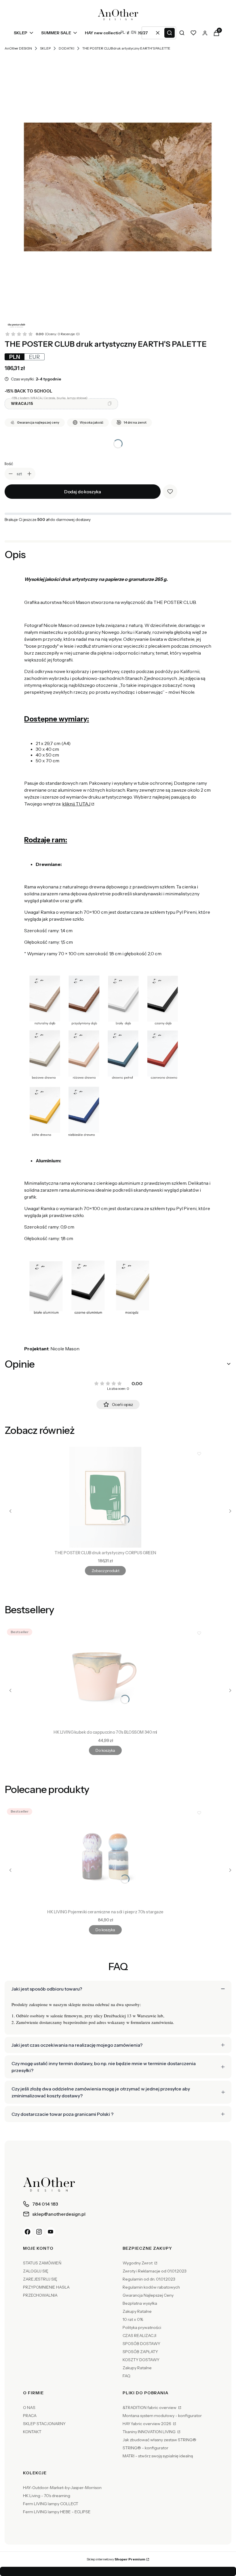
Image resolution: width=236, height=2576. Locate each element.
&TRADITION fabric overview (150, 2408)
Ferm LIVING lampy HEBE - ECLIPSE (57, 2512)
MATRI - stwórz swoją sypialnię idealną (158, 2456)
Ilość (9, 464)
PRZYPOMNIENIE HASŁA (46, 2287)
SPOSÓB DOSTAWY (141, 2344)
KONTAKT (32, 2432)
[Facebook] (28, 2232)
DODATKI (66, 48)
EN (134, 32)
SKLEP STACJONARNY (44, 2424)
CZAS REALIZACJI (139, 2336)
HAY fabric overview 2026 (147, 2424)
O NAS (29, 2408)
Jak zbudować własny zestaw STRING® (159, 2440)
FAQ (126, 2376)
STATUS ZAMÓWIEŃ (42, 2263)
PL (123, 32)
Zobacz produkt (105, 1571)
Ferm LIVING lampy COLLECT (51, 2504)
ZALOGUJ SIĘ (36, 2271)
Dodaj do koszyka (83, 492)
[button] (170, 33)
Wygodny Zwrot (138, 2263)
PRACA (30, 2416)
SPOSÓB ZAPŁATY (140, 2352)
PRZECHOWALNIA (40, 2295)
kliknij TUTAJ (76, 804)
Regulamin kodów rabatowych (151, 2287)
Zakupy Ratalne (137, 2311)
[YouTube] (51, 2232)
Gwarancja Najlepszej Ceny (148, 2295)
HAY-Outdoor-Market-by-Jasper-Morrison (62, 2488)
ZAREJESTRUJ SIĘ (40, 2279)
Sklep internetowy (116, 2559)
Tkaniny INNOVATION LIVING (150, 2432)
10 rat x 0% (133, 2319)
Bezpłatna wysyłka (140, 2303)
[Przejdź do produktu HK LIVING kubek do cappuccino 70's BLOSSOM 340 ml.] (105, 1677)
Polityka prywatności (142, 2327)
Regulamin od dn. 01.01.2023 (149, 2279)
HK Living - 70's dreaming (47, 2496)
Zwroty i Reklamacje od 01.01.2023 (155, 2271)
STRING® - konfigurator (145, 2448)
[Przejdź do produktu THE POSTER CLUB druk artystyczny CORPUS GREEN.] (105, 1497)
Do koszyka (105, 1750)
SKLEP (45, 48)
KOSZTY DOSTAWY (141, 2360)
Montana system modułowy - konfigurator (162, 2416)
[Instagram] (39, 2232)
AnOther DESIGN (18, 48)
